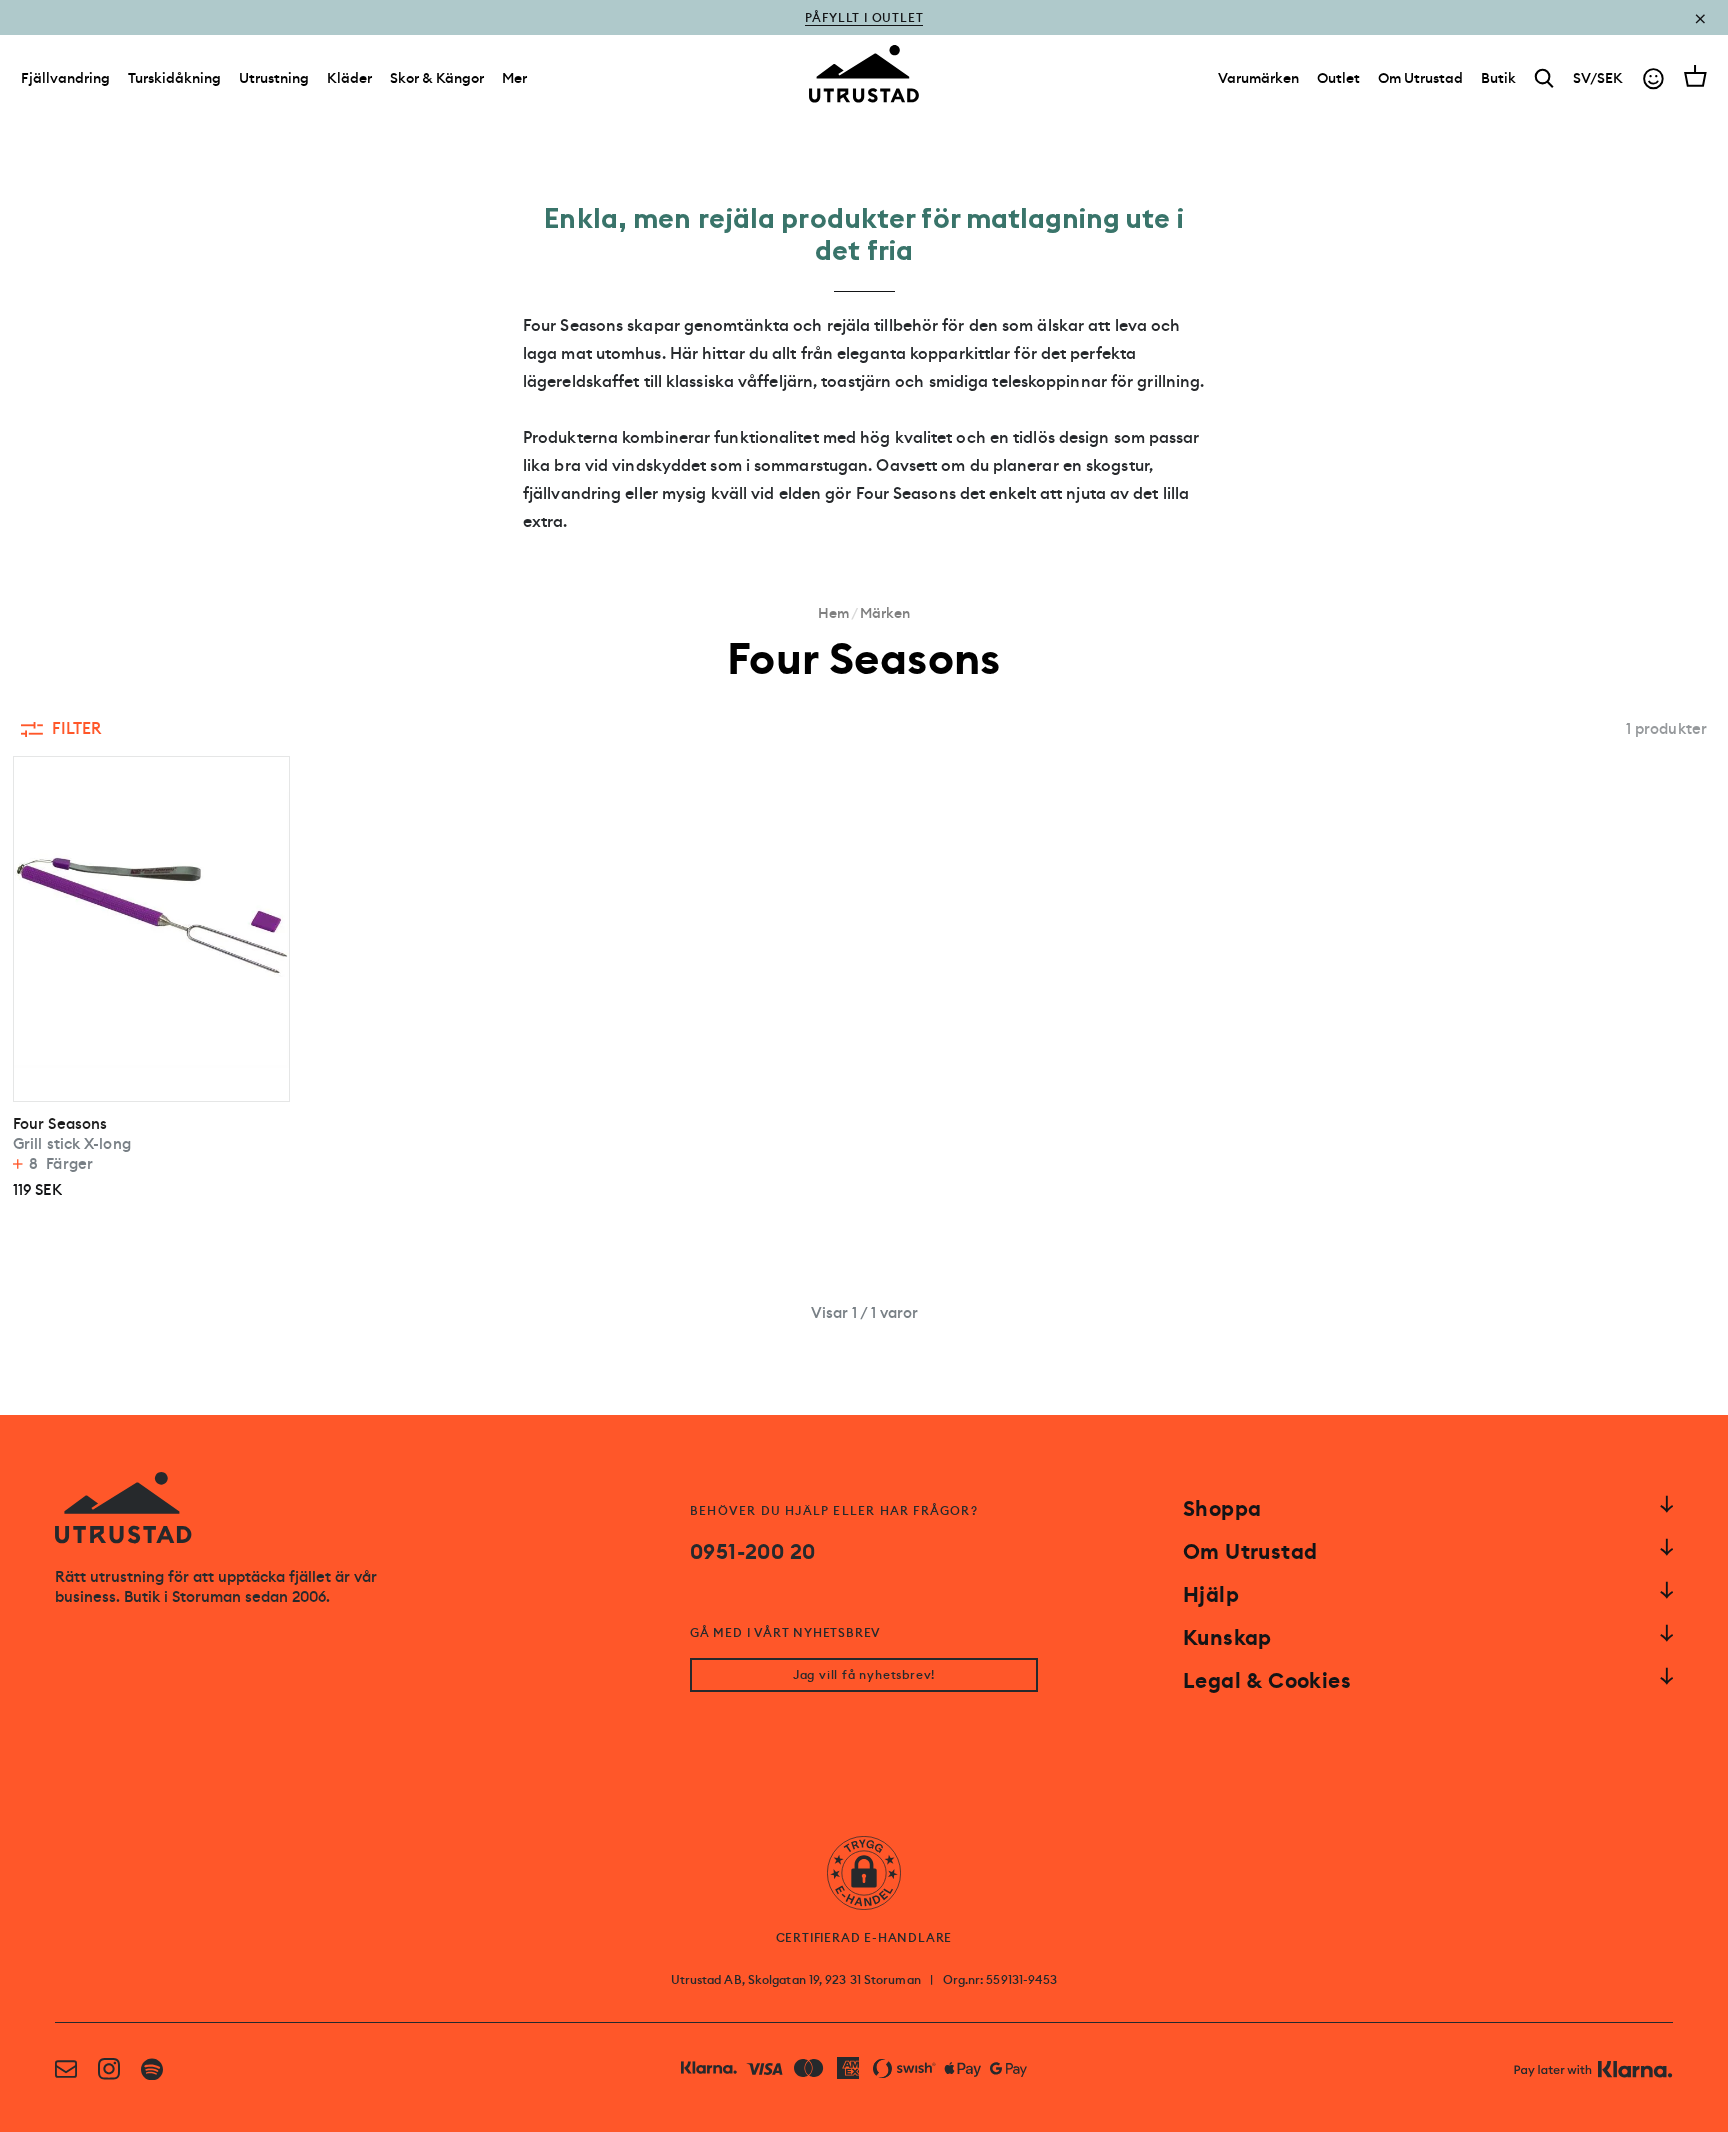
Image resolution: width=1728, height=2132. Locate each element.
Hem (833, 613)
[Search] (1544, 78)
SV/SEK (1598, 78)
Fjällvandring (65, 78)
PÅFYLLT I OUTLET (864, 32)
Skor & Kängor (437, 78)
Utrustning (274, 78)
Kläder (349, 78)
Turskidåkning (174, 78)
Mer (514, 78)
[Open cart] (1695, 76)
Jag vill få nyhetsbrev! (864, 1675)
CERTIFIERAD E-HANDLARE (864, 1938)
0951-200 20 (752, 1552)
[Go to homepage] (864, 74)
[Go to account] (1653, 78)
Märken (885, 613)
